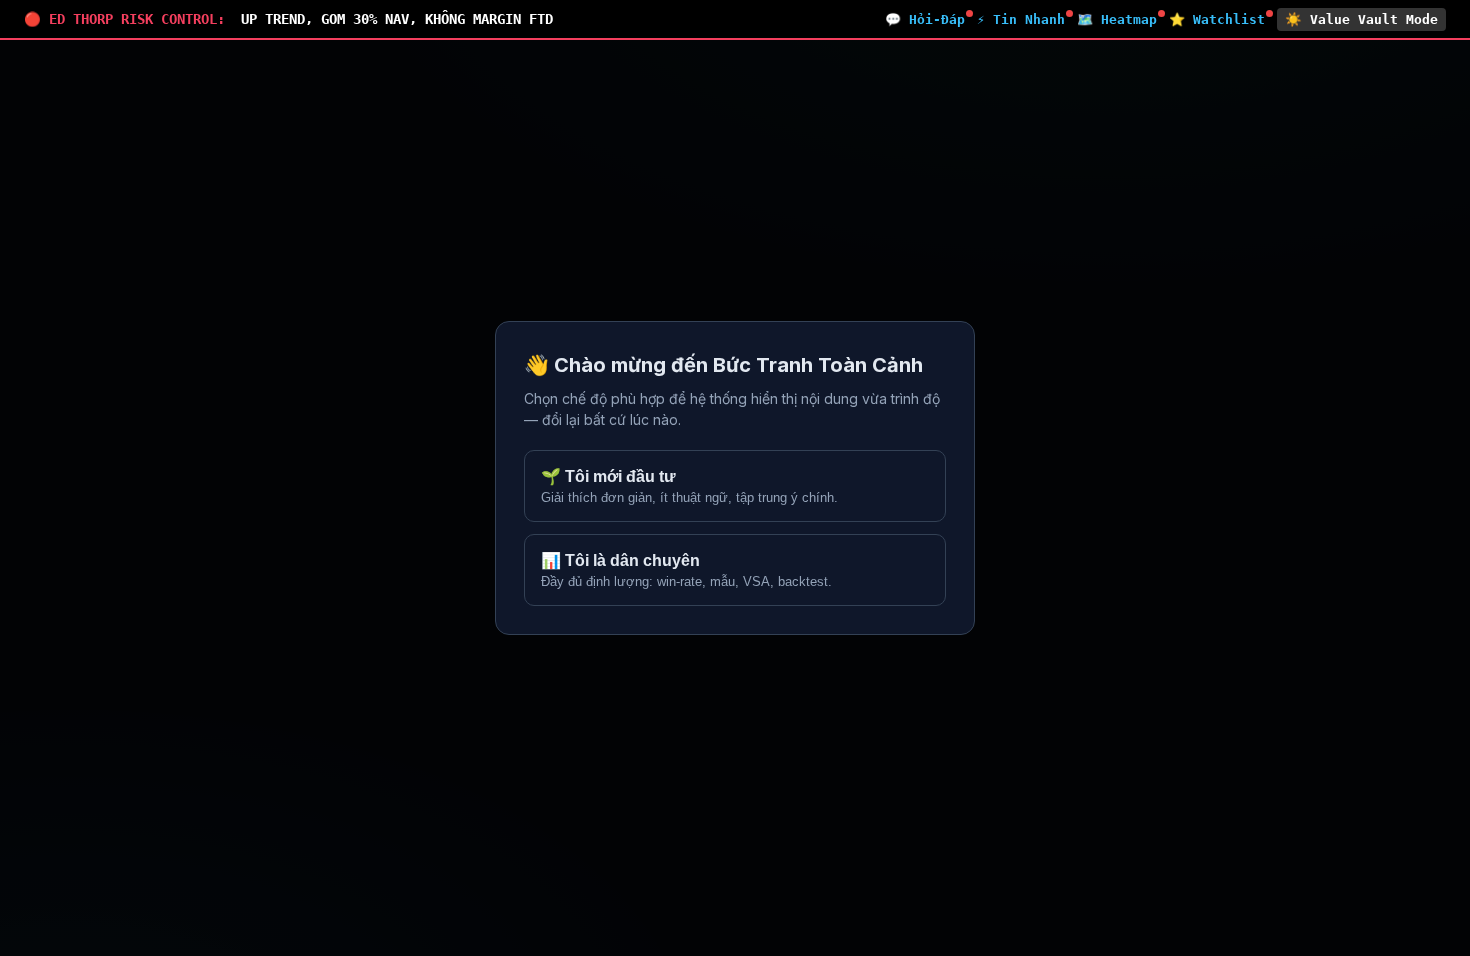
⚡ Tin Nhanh (1021, 19)
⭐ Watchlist (1217, 19)
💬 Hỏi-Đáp (925, 19)
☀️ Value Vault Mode (1361, 19)
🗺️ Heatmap (1117, 19)
